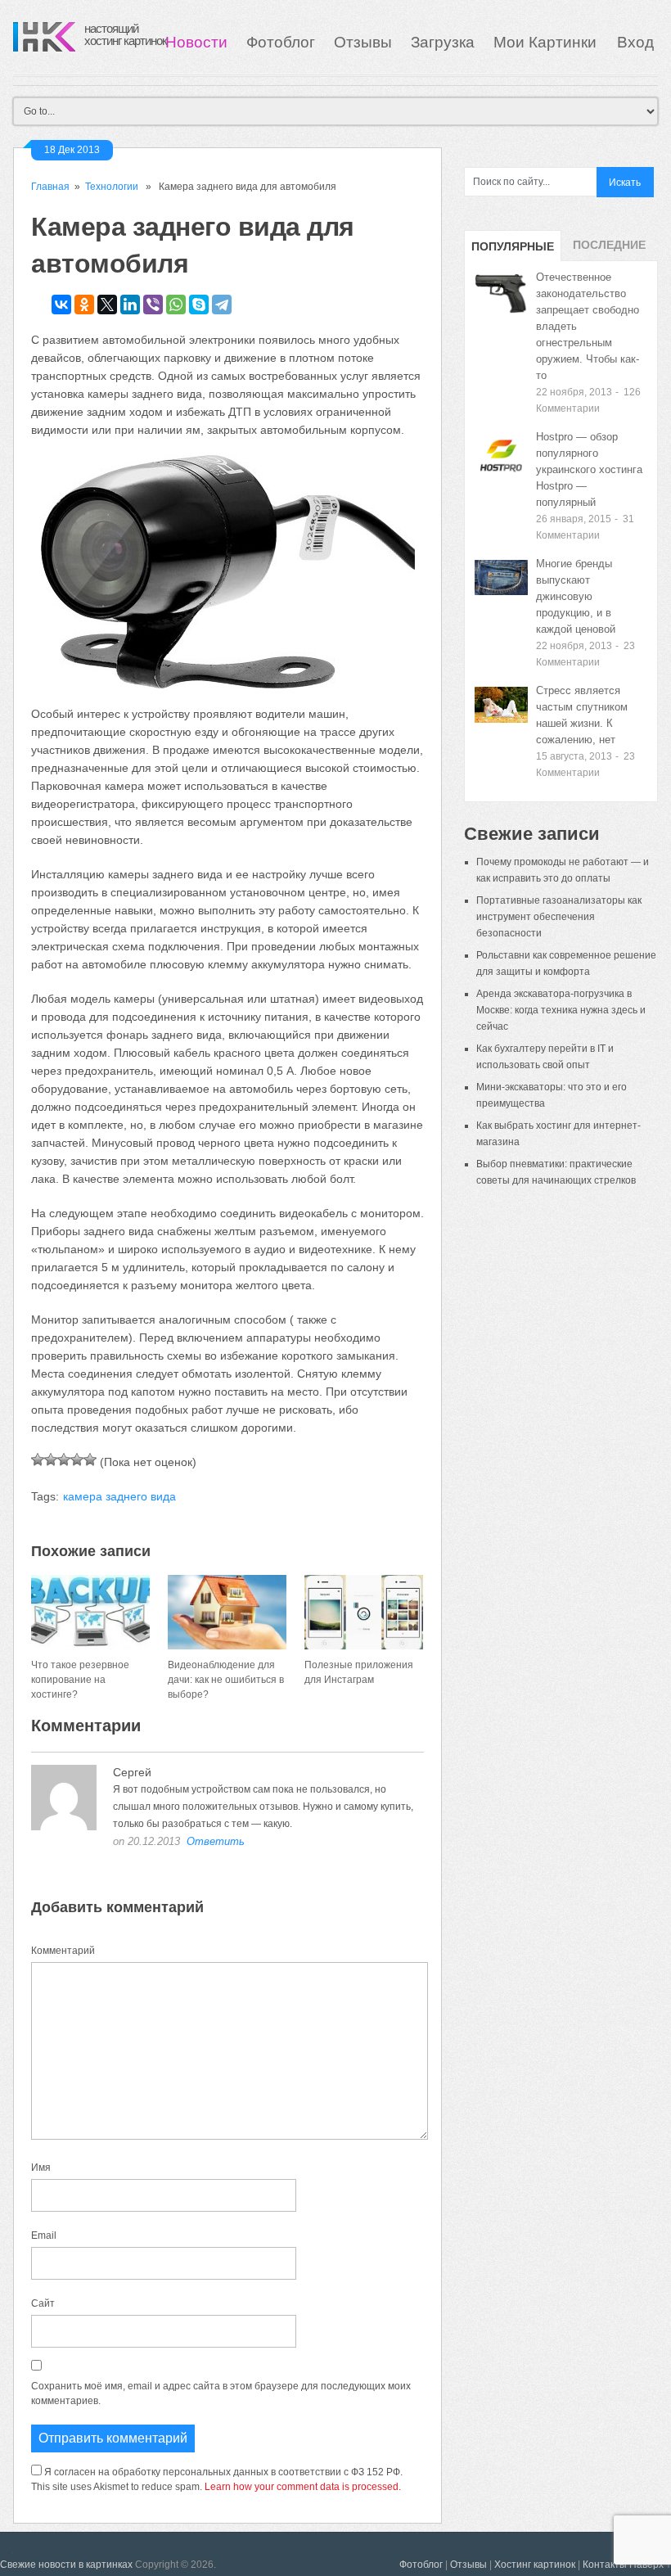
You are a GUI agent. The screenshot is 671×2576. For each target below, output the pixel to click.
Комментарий (63, 1951)
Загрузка (443, 42)
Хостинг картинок (535, 2565)
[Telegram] (222, 305)
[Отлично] (90, 1459)
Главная (50, 187)
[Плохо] (51, 1459)
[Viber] (153, 305)
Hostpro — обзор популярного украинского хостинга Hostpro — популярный (589, 469)
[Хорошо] (77, 1459)
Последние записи (609, 250)
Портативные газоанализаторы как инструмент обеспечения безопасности (559, 917)
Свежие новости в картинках (66, 2565)
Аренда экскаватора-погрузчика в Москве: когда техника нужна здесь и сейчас (561, 1010)
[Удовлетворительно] (64, 1459)
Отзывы (363, 42)
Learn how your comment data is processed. (303, 2487)
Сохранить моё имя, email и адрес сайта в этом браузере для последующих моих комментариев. (221, 2393)
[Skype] (199, 305)
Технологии (112, 187)
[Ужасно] (38, 1459)
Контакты (605, 2565)
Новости (196, 42)
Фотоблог (281, 42)
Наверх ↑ (650, 2565)
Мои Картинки (547, 42)
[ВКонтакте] (61, 305)
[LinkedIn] (130, 305)
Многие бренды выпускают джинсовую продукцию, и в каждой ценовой (576, 596)
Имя (41, 2168)
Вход (635, 42)
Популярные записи (513, 250)
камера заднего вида (119, 1496)
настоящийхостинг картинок (126, 34)
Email (44, 2235)
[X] (107, 305)
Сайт (43, 2303)
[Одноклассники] (84, 305)
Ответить (216, 1841)
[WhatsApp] (176, 305)
